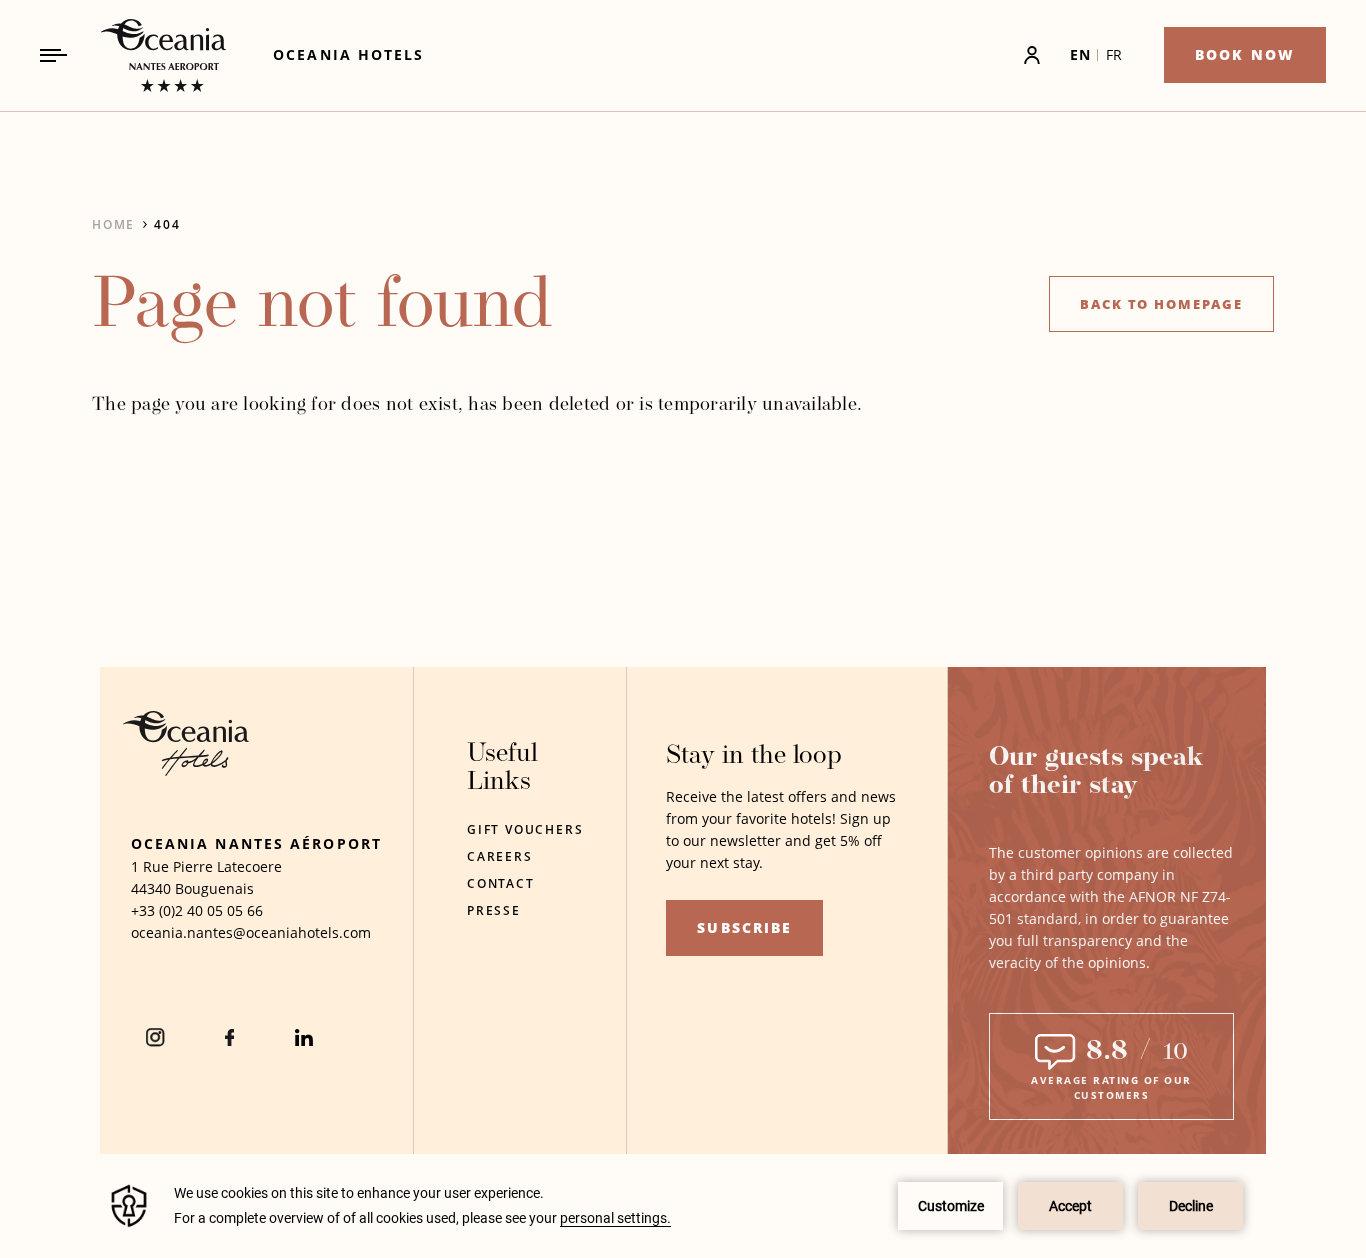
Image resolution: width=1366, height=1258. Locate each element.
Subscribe (744, 927)
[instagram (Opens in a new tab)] (156, 1037)
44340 (151, 888)
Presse (494, 910)
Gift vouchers (525, 829)
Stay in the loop (754, 756)
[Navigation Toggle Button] (53, 55)
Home (113, 224)
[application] (683, 1206)
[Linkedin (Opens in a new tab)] (304, 1037)
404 (167, 224)
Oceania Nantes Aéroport (256, 843)
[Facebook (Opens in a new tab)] (230, 1037)
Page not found (322, 308)
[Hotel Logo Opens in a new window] (186, 770)
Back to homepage (1161, 304)
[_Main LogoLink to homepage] (146, 55)
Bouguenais (214, 888)
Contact (501, 883)
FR (1114, 54)
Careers (500, 856)
